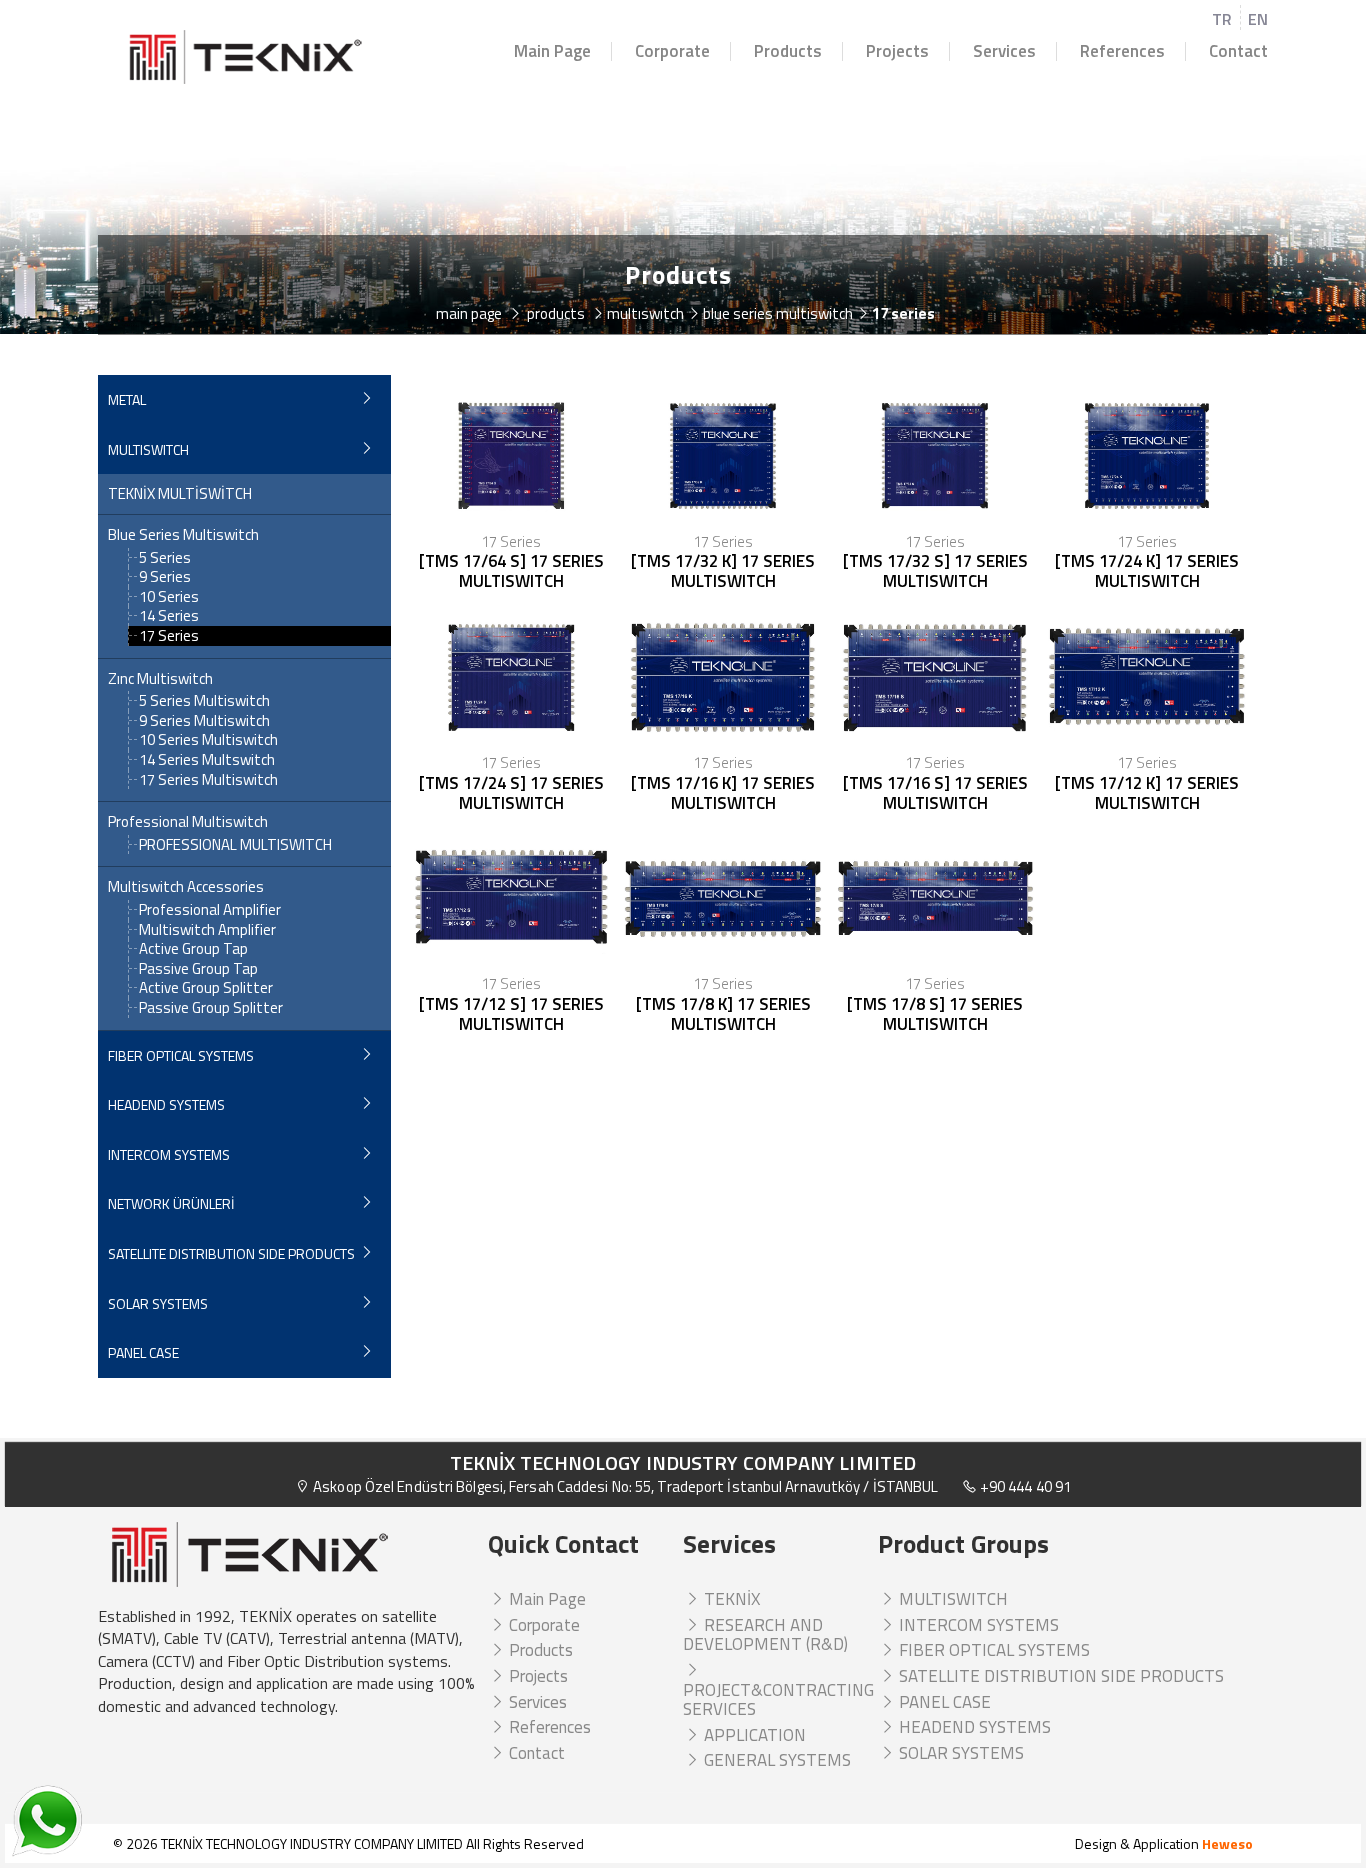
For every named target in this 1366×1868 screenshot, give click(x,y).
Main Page (552, 52)
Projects (897, 52)
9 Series (165, 576)
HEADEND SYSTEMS (166, 1104)
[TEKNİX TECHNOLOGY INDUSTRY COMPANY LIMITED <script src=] (244, 57)
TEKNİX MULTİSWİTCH (180, 494)
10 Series (169, 596)
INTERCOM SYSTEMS (169, 1154)
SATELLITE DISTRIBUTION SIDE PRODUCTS (231, 1253)
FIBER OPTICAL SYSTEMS (181, 1055)
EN (1258, 19)
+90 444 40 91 (1024, 1486)
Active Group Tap (193, 948)
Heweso (1227, 1843)
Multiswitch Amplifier (207, 929)
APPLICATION (753, 1735)
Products (788, 52)
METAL (127, 399)
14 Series (169, 615)
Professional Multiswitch (188, 822)
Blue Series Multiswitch (183, 535)
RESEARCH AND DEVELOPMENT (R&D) (765, 1635)
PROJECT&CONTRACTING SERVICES (778, 1699)
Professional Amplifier (210, 909)
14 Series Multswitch (207, 759)
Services (1004, 52)
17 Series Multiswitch (208, 779)
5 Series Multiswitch (204, 700)
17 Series (169, 635)
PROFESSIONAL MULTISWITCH (235, 844)
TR (1222, 19)
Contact (1238, 52)
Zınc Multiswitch (160, 679)
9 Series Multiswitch (204, 720)
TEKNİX (730, 1599)
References (1122, 52)
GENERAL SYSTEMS (775, 1760)
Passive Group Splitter (211, 1007)
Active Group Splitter (206, 987)
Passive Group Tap (198, 968)
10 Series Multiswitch (208, 739)
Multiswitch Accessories (186, 887)
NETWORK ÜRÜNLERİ (171, 1203)
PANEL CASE (143, 1352)
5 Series (165, 557)
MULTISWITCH (148, 449)
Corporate (672, 52)
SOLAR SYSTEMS (158, 1303)
